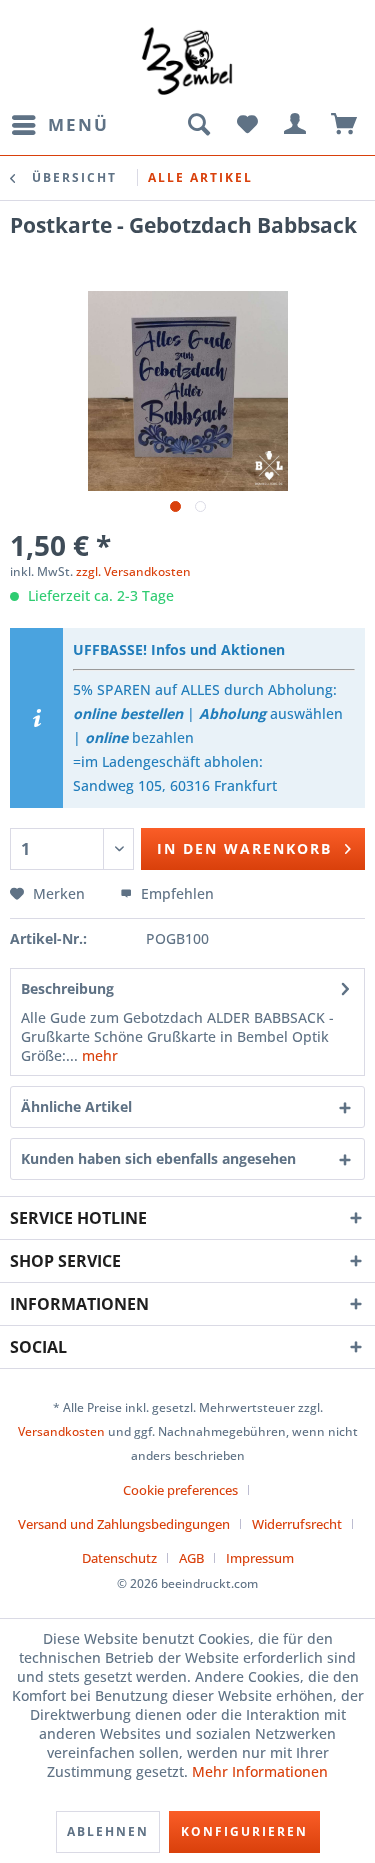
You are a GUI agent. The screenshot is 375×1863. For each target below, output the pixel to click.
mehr (98, 1055)
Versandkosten (61, 1431)
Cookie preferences (180, 1490)
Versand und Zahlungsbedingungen (124, 1524)
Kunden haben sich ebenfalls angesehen (158, 1158)
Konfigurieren (244, 1831)
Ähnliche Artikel (76, 1106)
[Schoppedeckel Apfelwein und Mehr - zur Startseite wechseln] (187, 60)
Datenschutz (119, 1558)
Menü (78, 124)
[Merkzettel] (247, 125)
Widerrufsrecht (297, 1524)
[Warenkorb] (345, 125)
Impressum (260, 1558)
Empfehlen (175, 893)
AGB (191, 1558)
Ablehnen (108, 1831)
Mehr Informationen (260, 1771)
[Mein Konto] (296, 125)
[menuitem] (59, 125)
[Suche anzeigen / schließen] (198, 125)
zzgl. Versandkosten (133, 571)
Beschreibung (67, 988)
